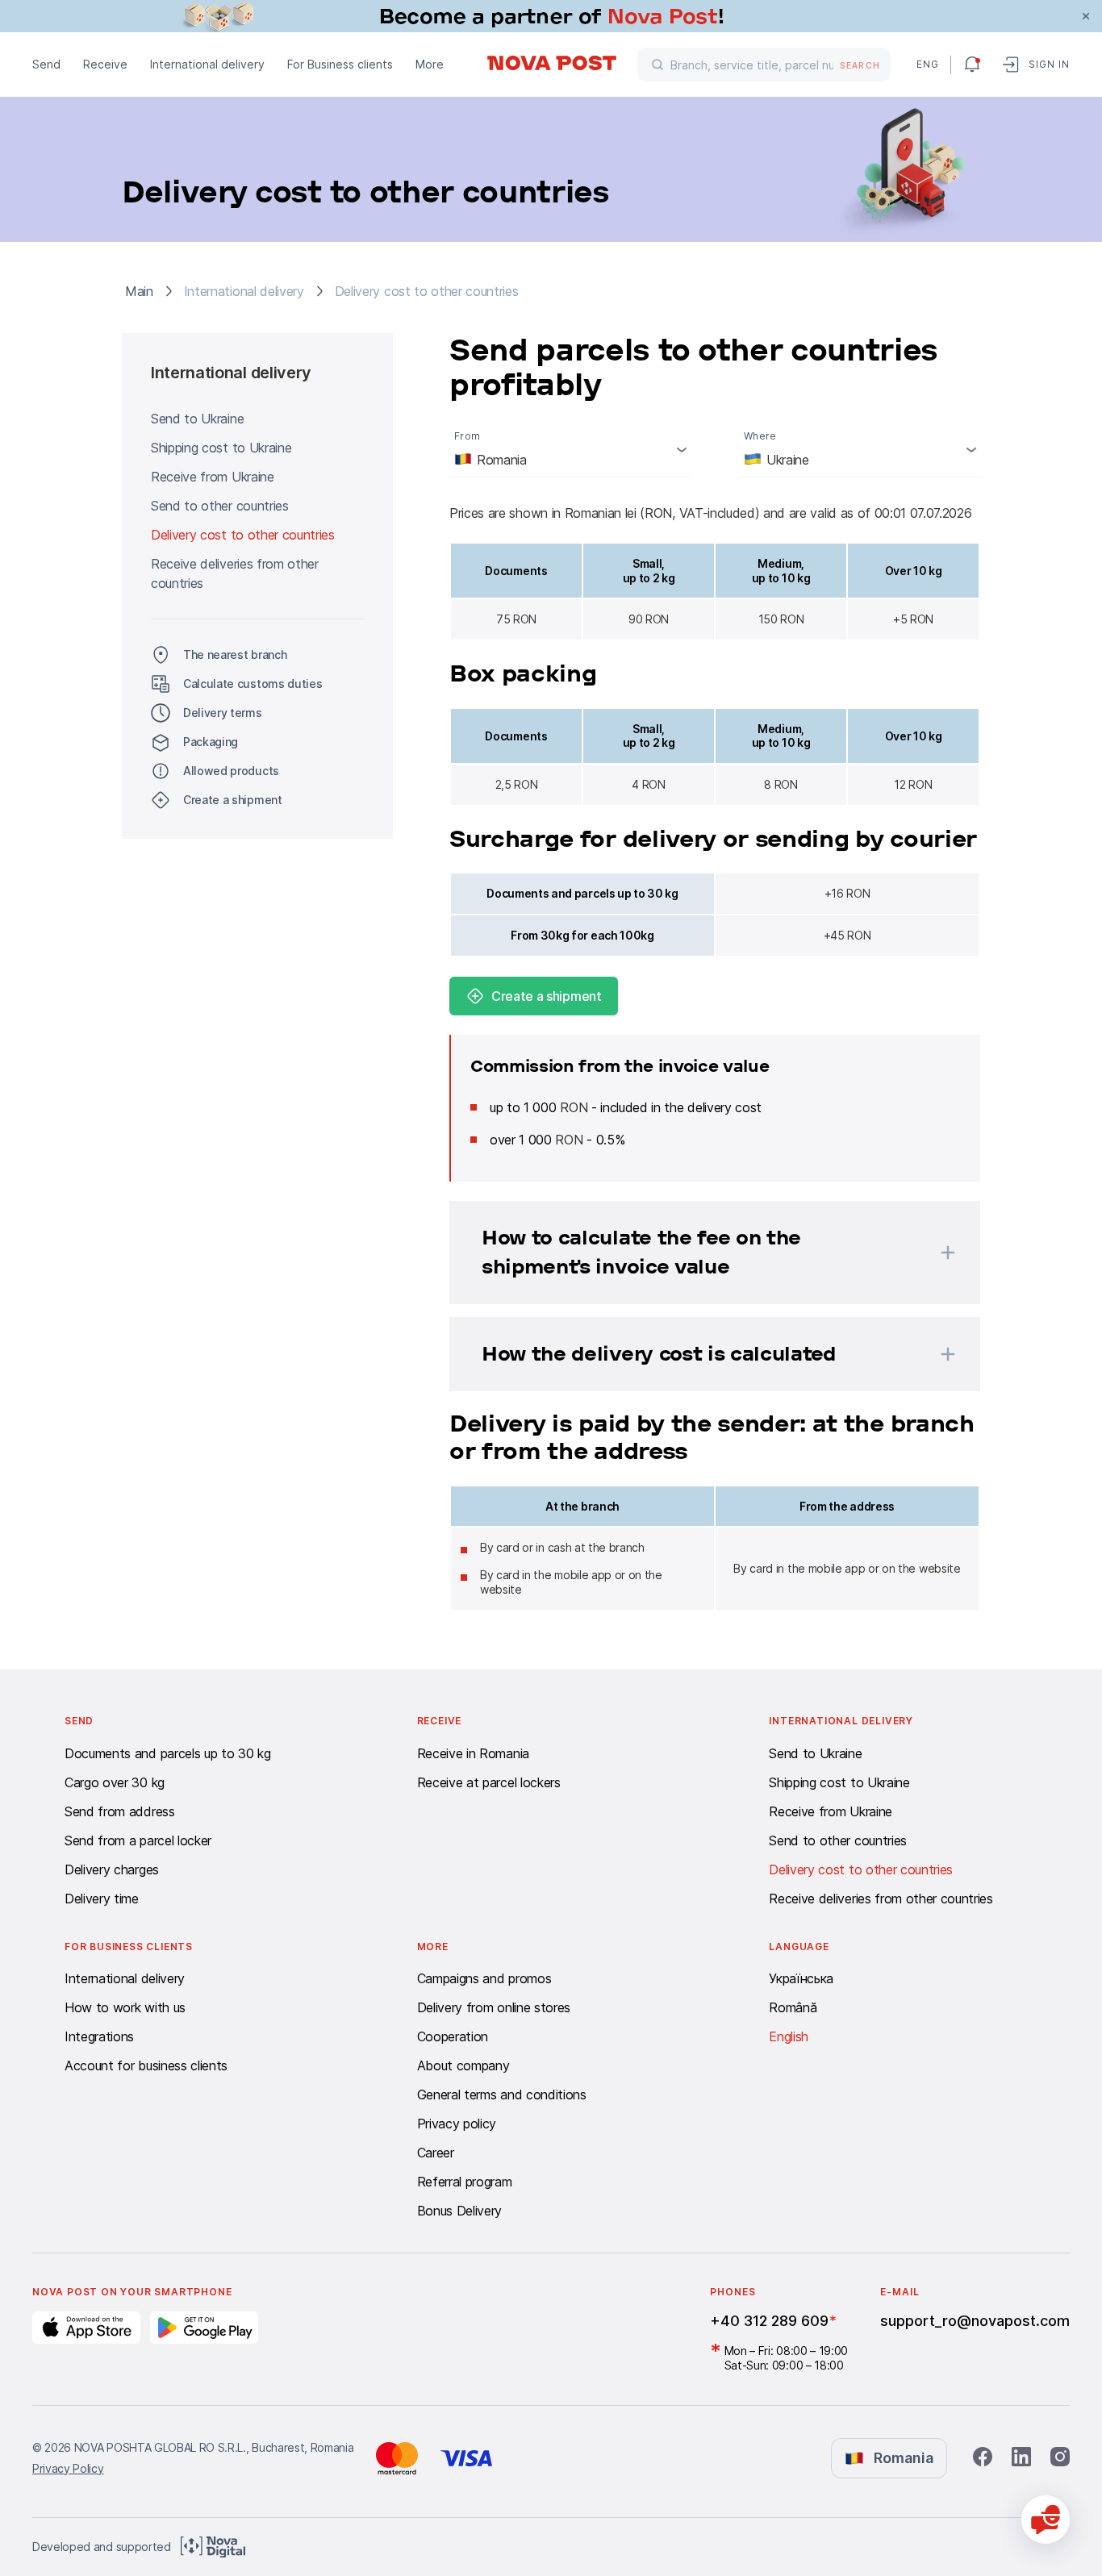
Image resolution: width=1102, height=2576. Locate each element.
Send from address (120, 1811)
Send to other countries (220, 506)
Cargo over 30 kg (115, 1782)
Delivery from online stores (494, 2007)
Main (139, 291)
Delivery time (102, 1899)
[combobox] (570, 449)
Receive (105, 64)
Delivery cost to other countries (243, 535)
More (430, 64)
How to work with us (125, 2007)
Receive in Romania (473, 1753)
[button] (694, 1253)
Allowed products (231, 771)
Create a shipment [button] (233, 800)
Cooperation (453, 2036)
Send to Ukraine (197, 419)
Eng (927, 64)
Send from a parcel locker (138, 1840)
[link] (551, 16)
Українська (801, 1978)
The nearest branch (235, 654)
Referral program (465, 2182)
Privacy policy (457, 2124)
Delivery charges (112, 1869)
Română (793, 2007)
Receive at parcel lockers (489, 1782)
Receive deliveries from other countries (235, 573)
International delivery (207, 64)
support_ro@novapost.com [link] (975, 2321)
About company (463, 2065)
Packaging (211, 742)
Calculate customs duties (253, 684)
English (789, 2036)
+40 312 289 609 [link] (769, 2321)
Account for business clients (146, 2065)
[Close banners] (1086, 16)
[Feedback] (1046, 2520)
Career (436, 2153)
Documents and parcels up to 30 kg (167, 1753)
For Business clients (340, 64)
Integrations (99, 2036)
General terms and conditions (502, 2095)
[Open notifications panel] (972, 65)
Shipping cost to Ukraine (221, 448)
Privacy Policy (68, 2468)
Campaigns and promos (484, 1978)
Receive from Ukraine (213, 477)
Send (46, 64)
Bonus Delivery (460, 2211)
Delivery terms (223, 713)
